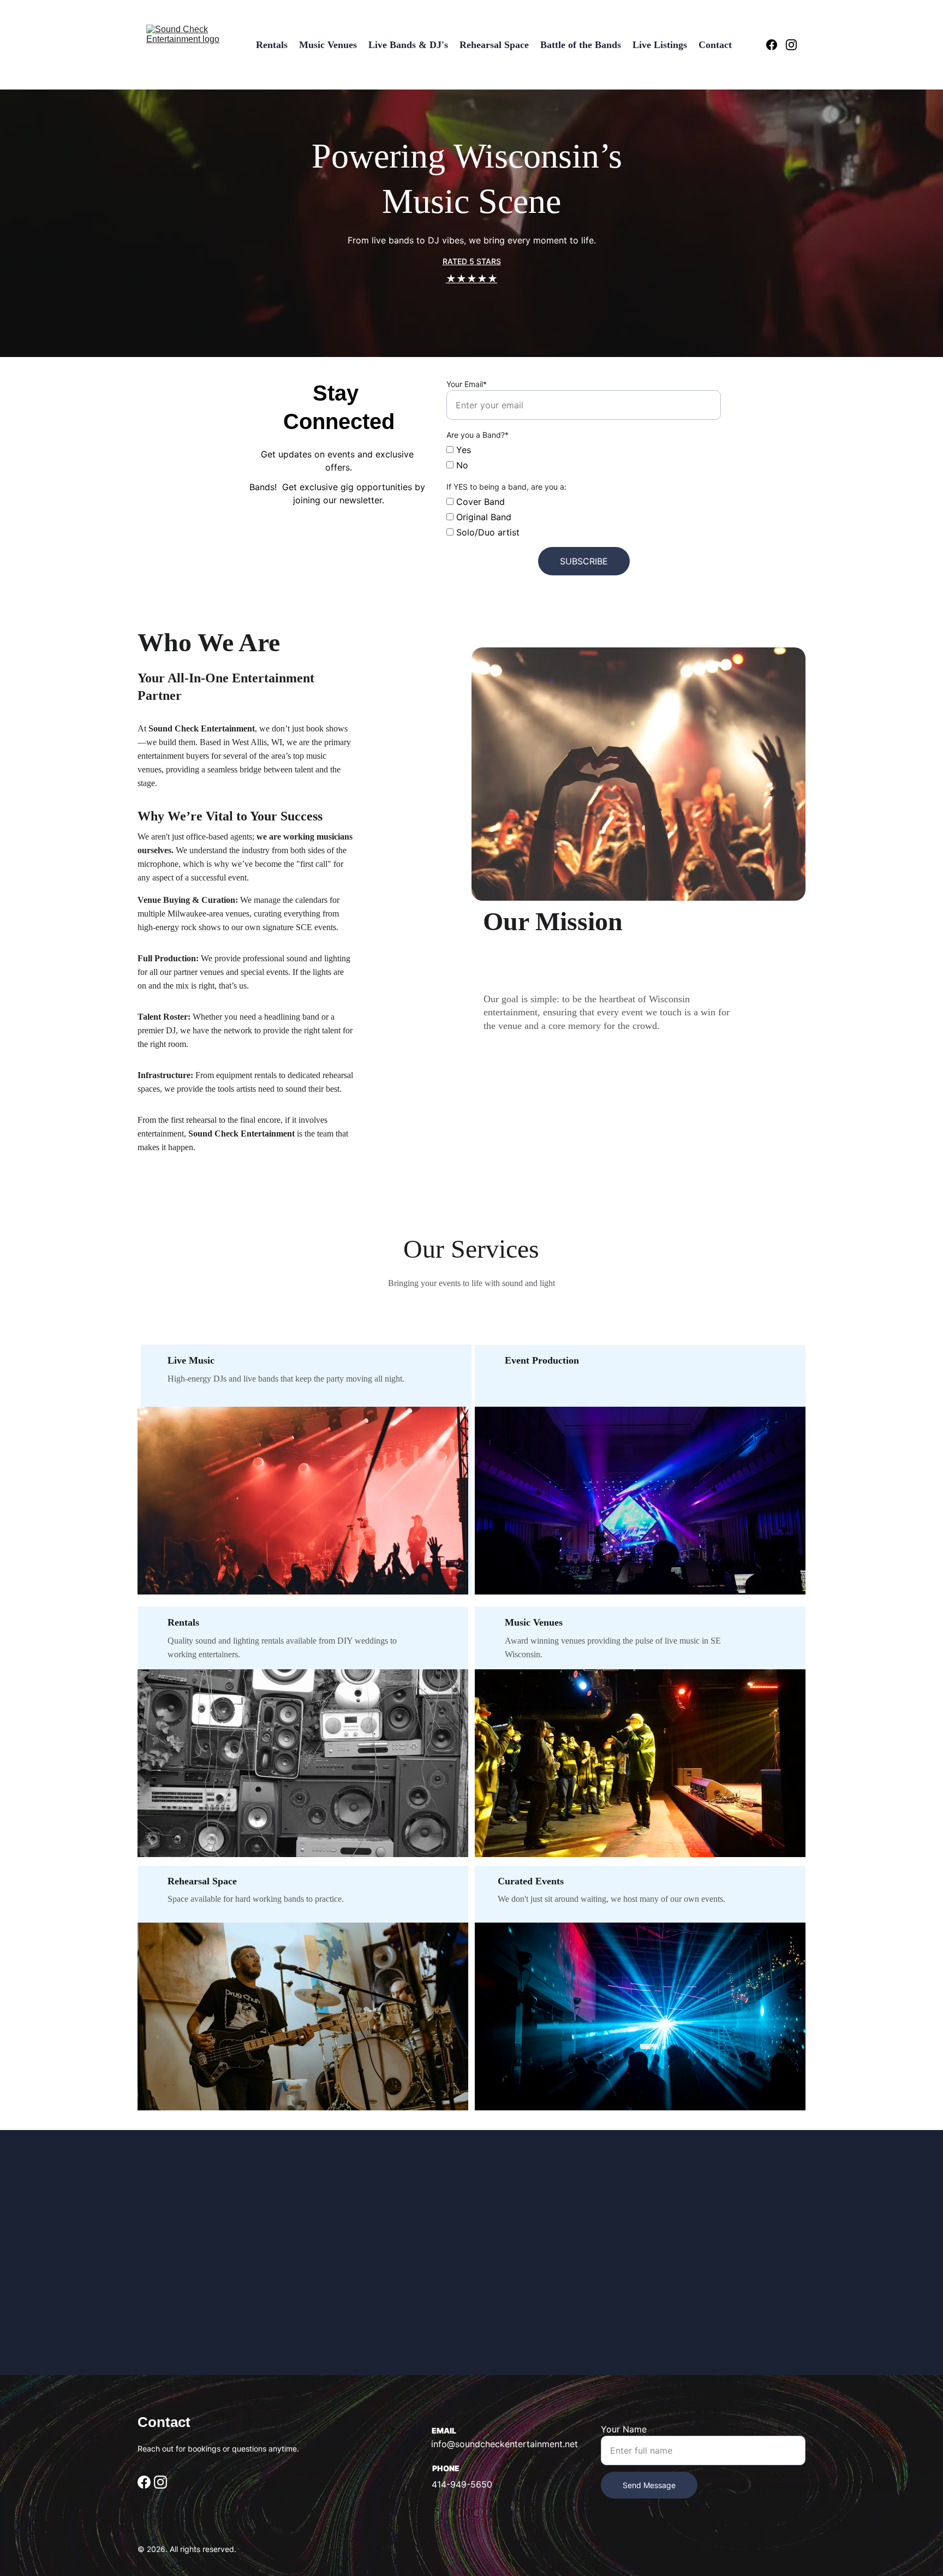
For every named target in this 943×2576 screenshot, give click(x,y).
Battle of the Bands (581, 45)
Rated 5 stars (472, 261)
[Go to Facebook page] (776, 45)
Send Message (649, 2485)
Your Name (624, 2429)
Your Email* (467, 384)
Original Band (482, 517)
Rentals (272, 45)
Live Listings (660, 45)
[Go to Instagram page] (791, 45)
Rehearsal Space (494, 45)
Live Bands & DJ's (408, 45)
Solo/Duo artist (487, 532)
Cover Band (479, 502)
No (461, 465)
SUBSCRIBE (584, 561)
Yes (462, 450)
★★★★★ (472, 279)
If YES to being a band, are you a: (506, 487)
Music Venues (328, 45)
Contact (715, 45)
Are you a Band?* (478, 435)
